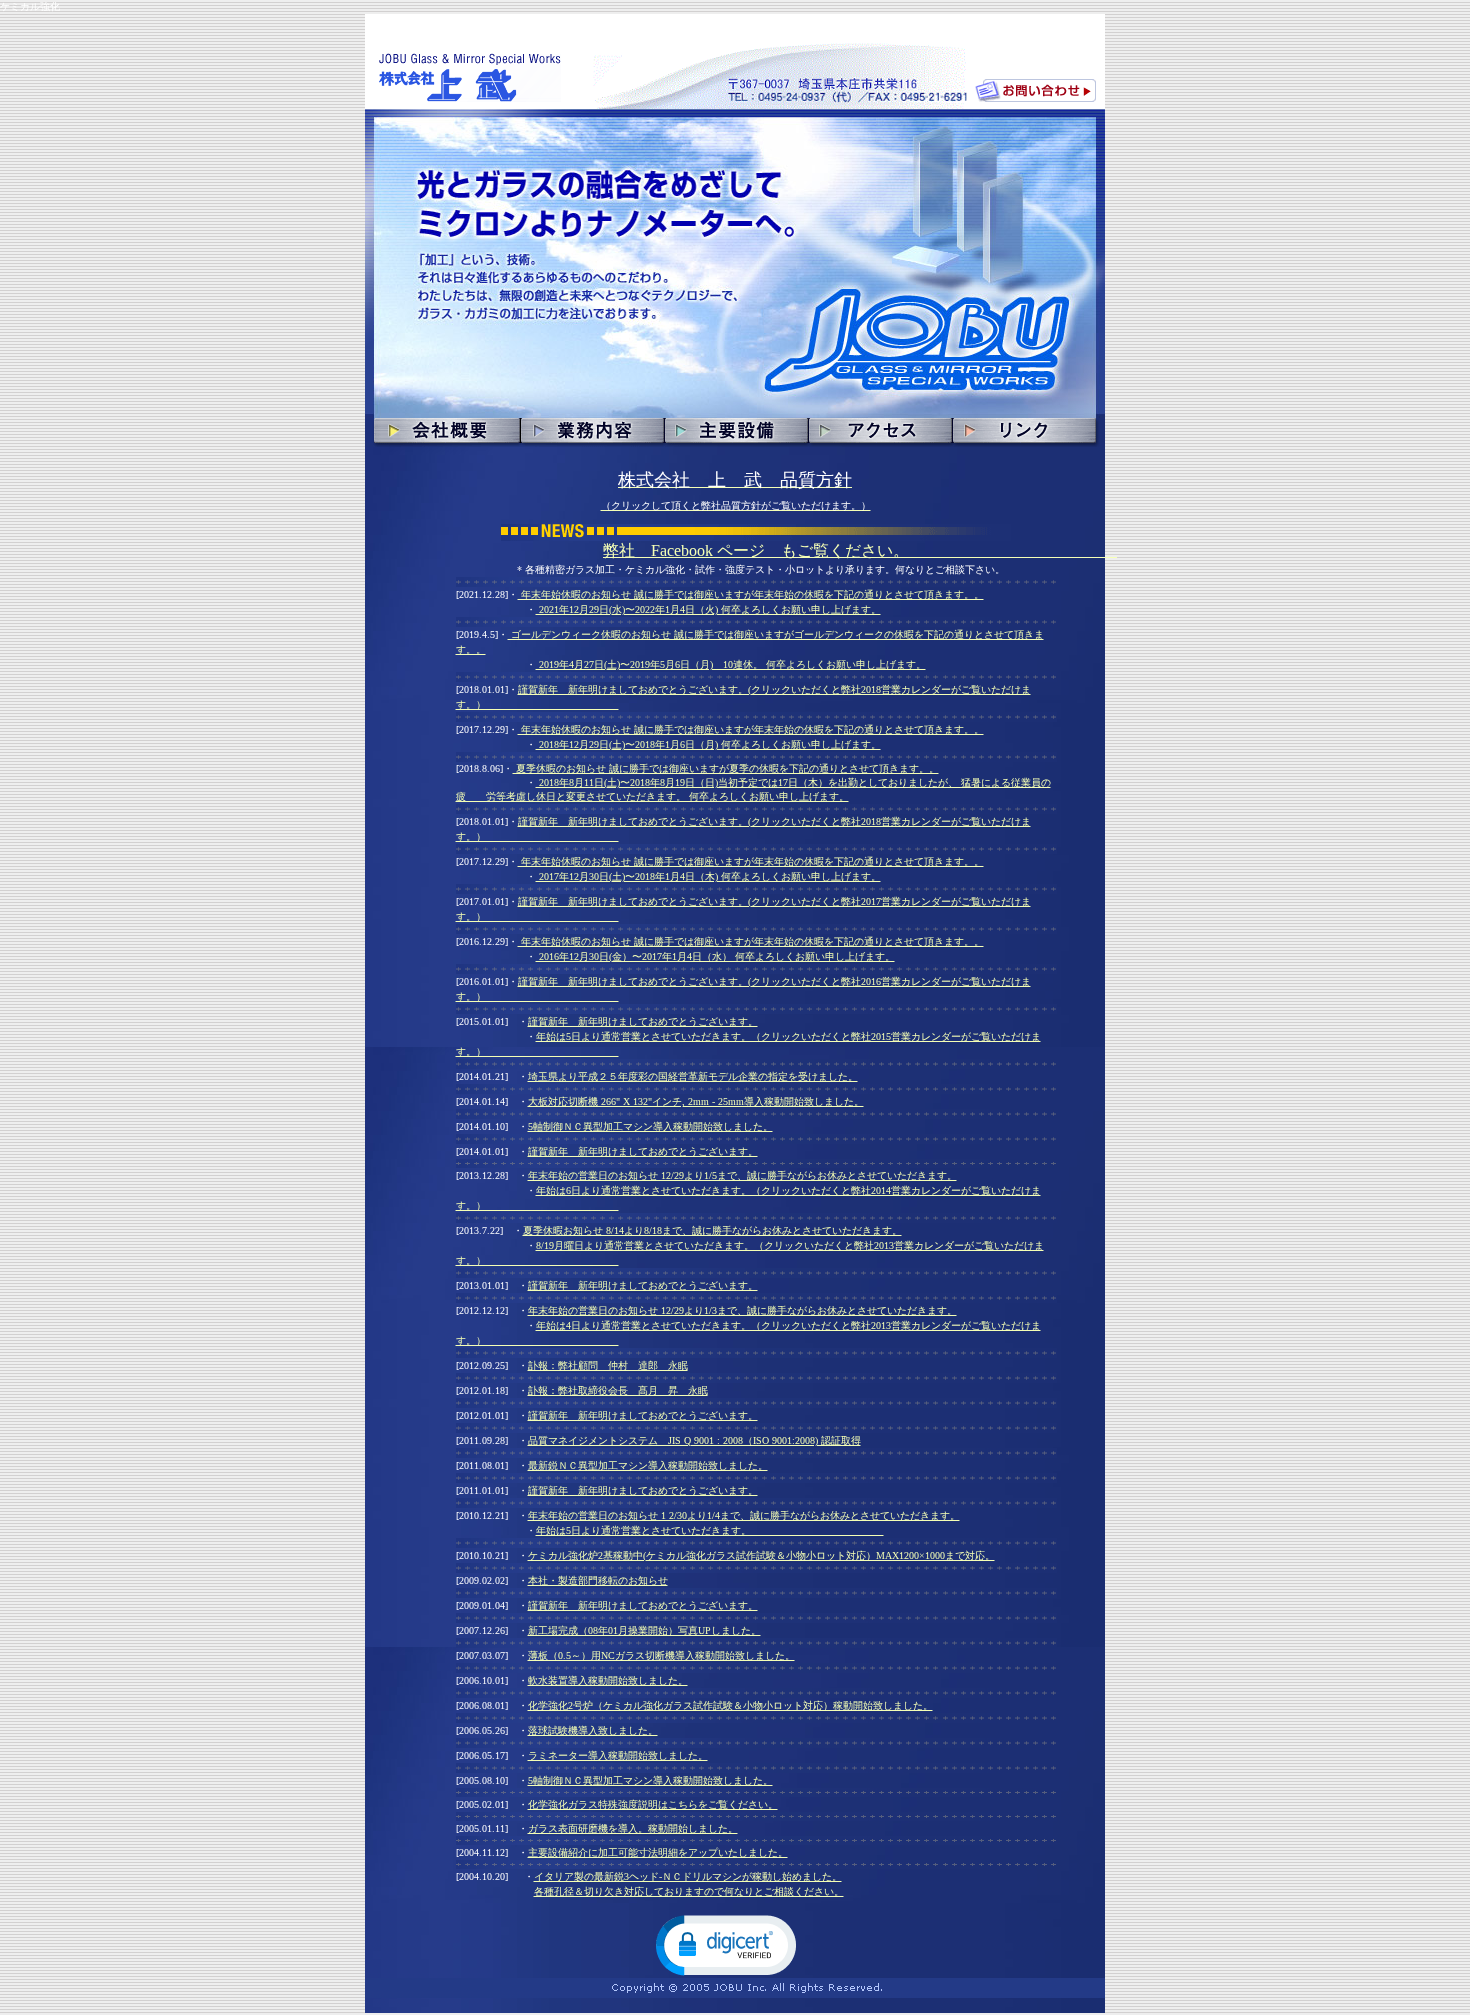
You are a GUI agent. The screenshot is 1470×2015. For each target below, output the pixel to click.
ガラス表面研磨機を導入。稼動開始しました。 (633, 1828)
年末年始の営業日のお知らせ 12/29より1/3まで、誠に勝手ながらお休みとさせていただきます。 (742, 1310)
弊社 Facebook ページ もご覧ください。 (860, 550)
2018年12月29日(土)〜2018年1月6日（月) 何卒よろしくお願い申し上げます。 (708, 744)
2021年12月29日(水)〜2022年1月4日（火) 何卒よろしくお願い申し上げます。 (708, 609)
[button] (726, 1944)
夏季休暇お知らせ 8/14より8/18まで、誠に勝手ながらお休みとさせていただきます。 (712, 1230)
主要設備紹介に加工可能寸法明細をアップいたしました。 (658, 1852)
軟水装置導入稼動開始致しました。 (608, 1680)
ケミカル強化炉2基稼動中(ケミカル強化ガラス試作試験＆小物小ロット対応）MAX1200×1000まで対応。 (761, 1555)
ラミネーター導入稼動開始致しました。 (618, 1755)
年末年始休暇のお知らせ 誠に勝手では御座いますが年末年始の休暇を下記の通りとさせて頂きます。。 (751, 594)
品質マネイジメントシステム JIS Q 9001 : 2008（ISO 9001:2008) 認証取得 (694, 1440)
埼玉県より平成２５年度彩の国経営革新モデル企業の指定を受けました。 (693, 1076)
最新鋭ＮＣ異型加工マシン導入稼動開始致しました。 (648, 1465)
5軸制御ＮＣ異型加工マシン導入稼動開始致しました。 (650, 1126)
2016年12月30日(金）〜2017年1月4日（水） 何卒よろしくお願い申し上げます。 (715, 956)
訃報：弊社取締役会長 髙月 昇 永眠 (618, 1390)
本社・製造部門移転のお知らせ (598, 1580)
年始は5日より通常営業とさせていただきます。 (710, 1530)
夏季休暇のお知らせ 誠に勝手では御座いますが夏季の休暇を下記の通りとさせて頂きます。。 (726, 768)
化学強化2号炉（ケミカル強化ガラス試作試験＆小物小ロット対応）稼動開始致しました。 (730, 1705)
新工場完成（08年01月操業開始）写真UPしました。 (644, 1630)
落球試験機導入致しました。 (593, 1730)
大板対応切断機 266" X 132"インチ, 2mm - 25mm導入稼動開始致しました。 (696, 1101)
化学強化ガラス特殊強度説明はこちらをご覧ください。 (653, 1804)
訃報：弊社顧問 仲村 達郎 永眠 (608, 1365)
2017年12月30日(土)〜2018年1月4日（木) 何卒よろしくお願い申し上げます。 (708, 876)
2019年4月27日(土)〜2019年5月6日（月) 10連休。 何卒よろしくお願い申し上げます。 (731, 664)
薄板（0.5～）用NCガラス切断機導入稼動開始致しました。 (661, 1655)
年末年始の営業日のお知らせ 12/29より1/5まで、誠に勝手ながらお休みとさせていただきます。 (742, 1175)
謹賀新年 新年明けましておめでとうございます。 (643, 1021)
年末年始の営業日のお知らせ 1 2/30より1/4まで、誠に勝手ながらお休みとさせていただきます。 (744, 1515)
